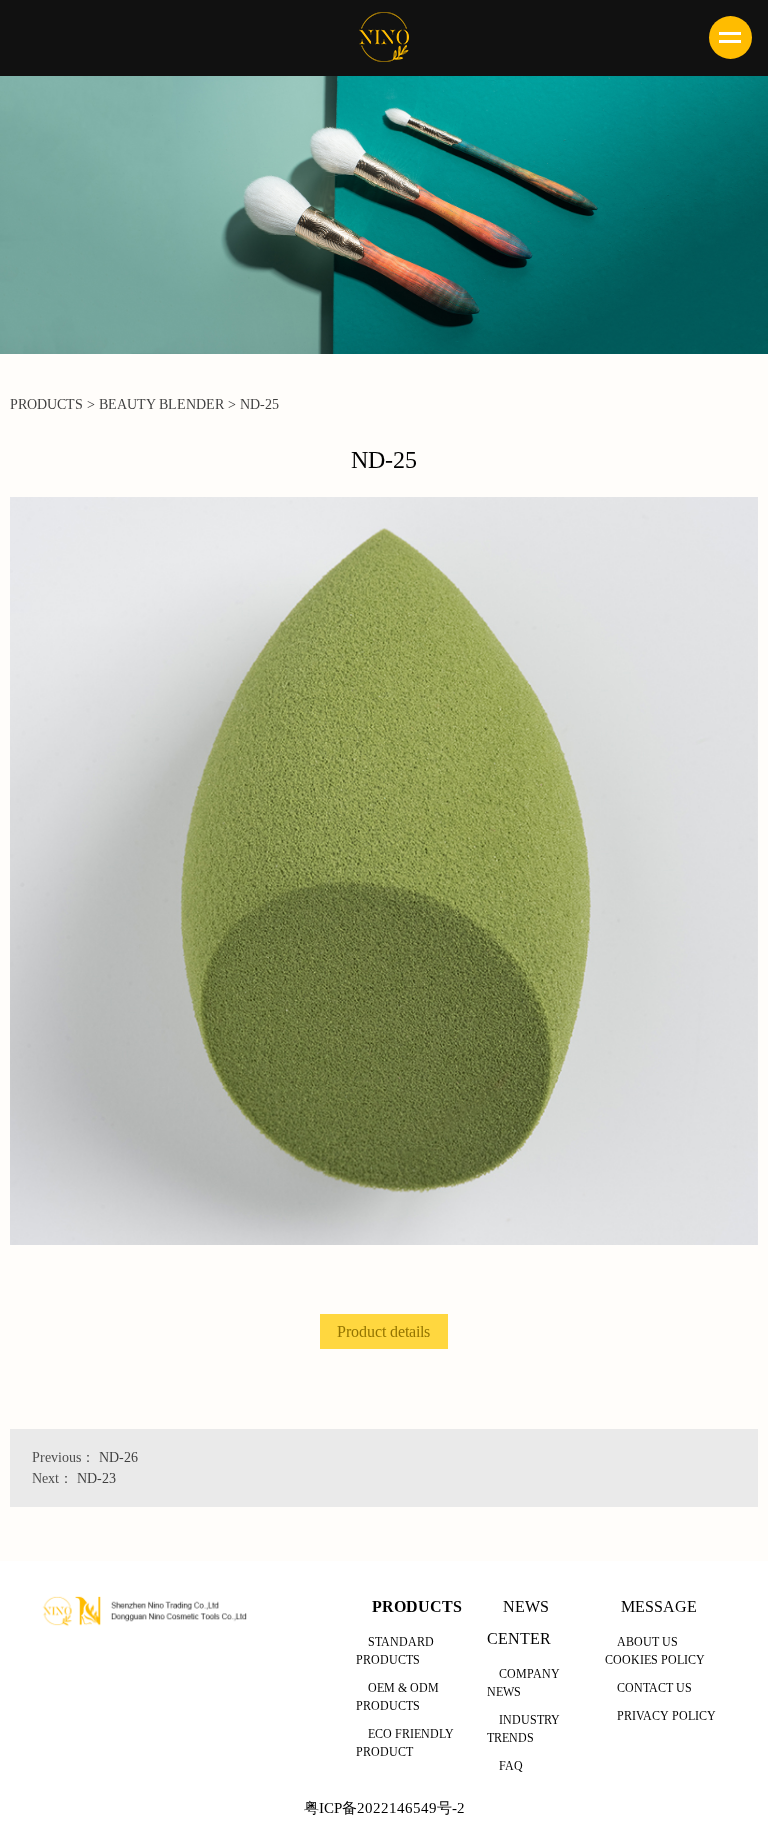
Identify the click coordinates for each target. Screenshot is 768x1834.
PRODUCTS (46, 404)
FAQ (511, 1766)
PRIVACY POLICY (666, 1716)
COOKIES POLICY (655, 1660)
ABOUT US (647, 1642)
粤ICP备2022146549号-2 (384, 1808)
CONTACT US (654, 1688)
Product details (383, 1331)
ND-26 (118, 1457)
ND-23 (96, 1478)
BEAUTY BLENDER (161, 404)
